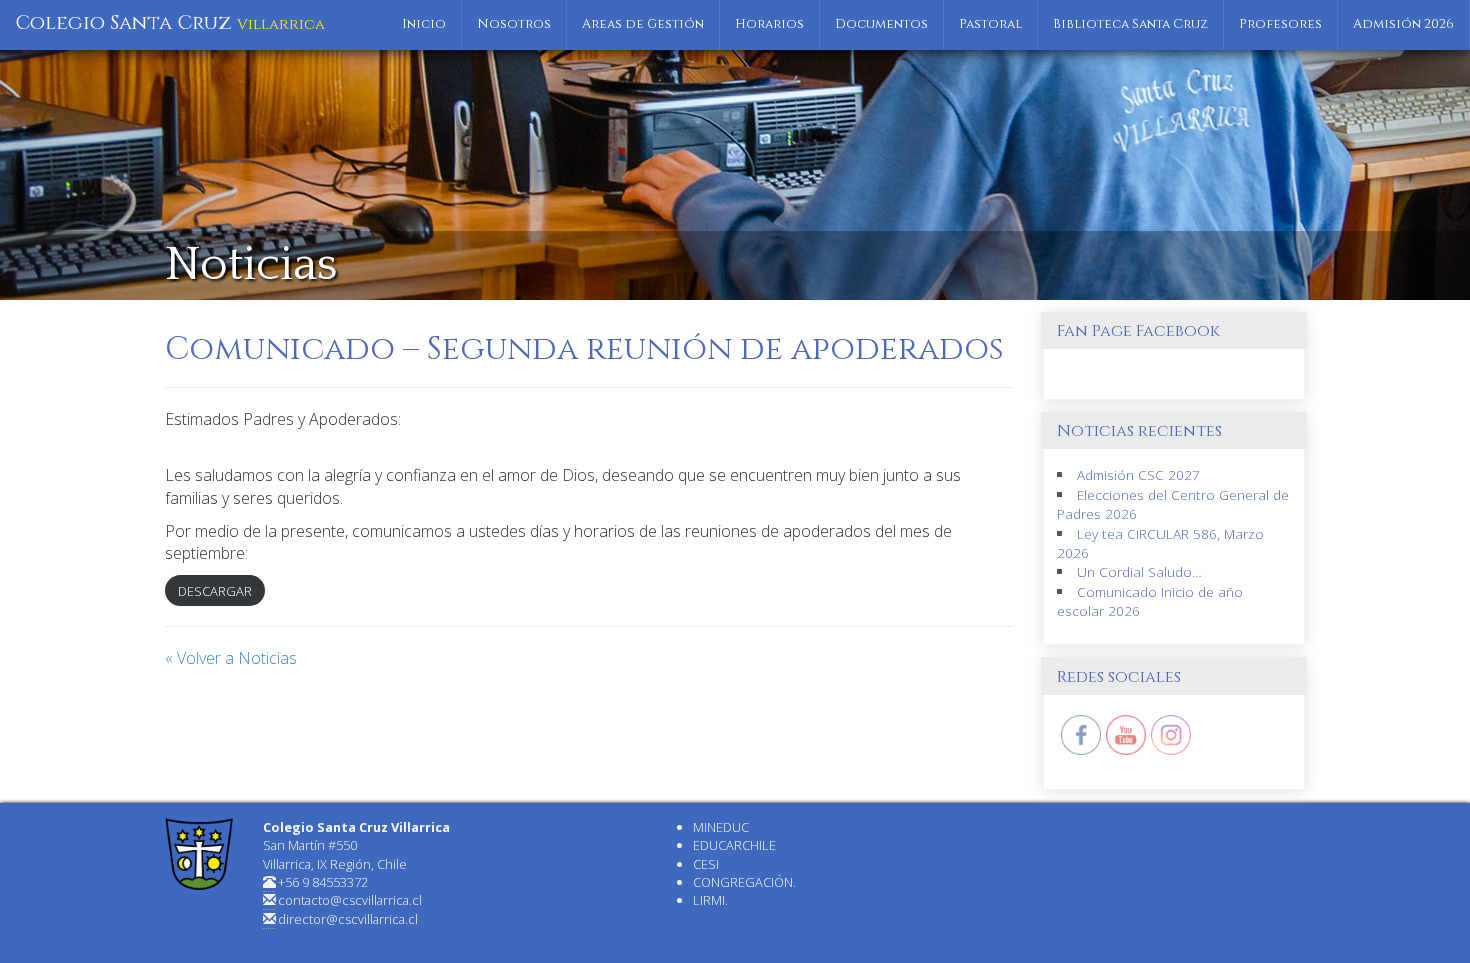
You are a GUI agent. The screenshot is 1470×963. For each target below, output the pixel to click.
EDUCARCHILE (734, 845)
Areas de (643, 24)
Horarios (769, 24)
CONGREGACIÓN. (744, 882)
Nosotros (514, 24)
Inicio (424, 24)
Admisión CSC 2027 (1138, 474)
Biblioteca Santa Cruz (1130, 24)
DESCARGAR (215, 591)
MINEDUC (721, 827)
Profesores (1280, 24)
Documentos (881, 24)
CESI (706, 864)
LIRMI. (710, 900)
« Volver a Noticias (231, 658)
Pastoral (990, 24)
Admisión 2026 (1403, 24)
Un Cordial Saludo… (1139, 571)
